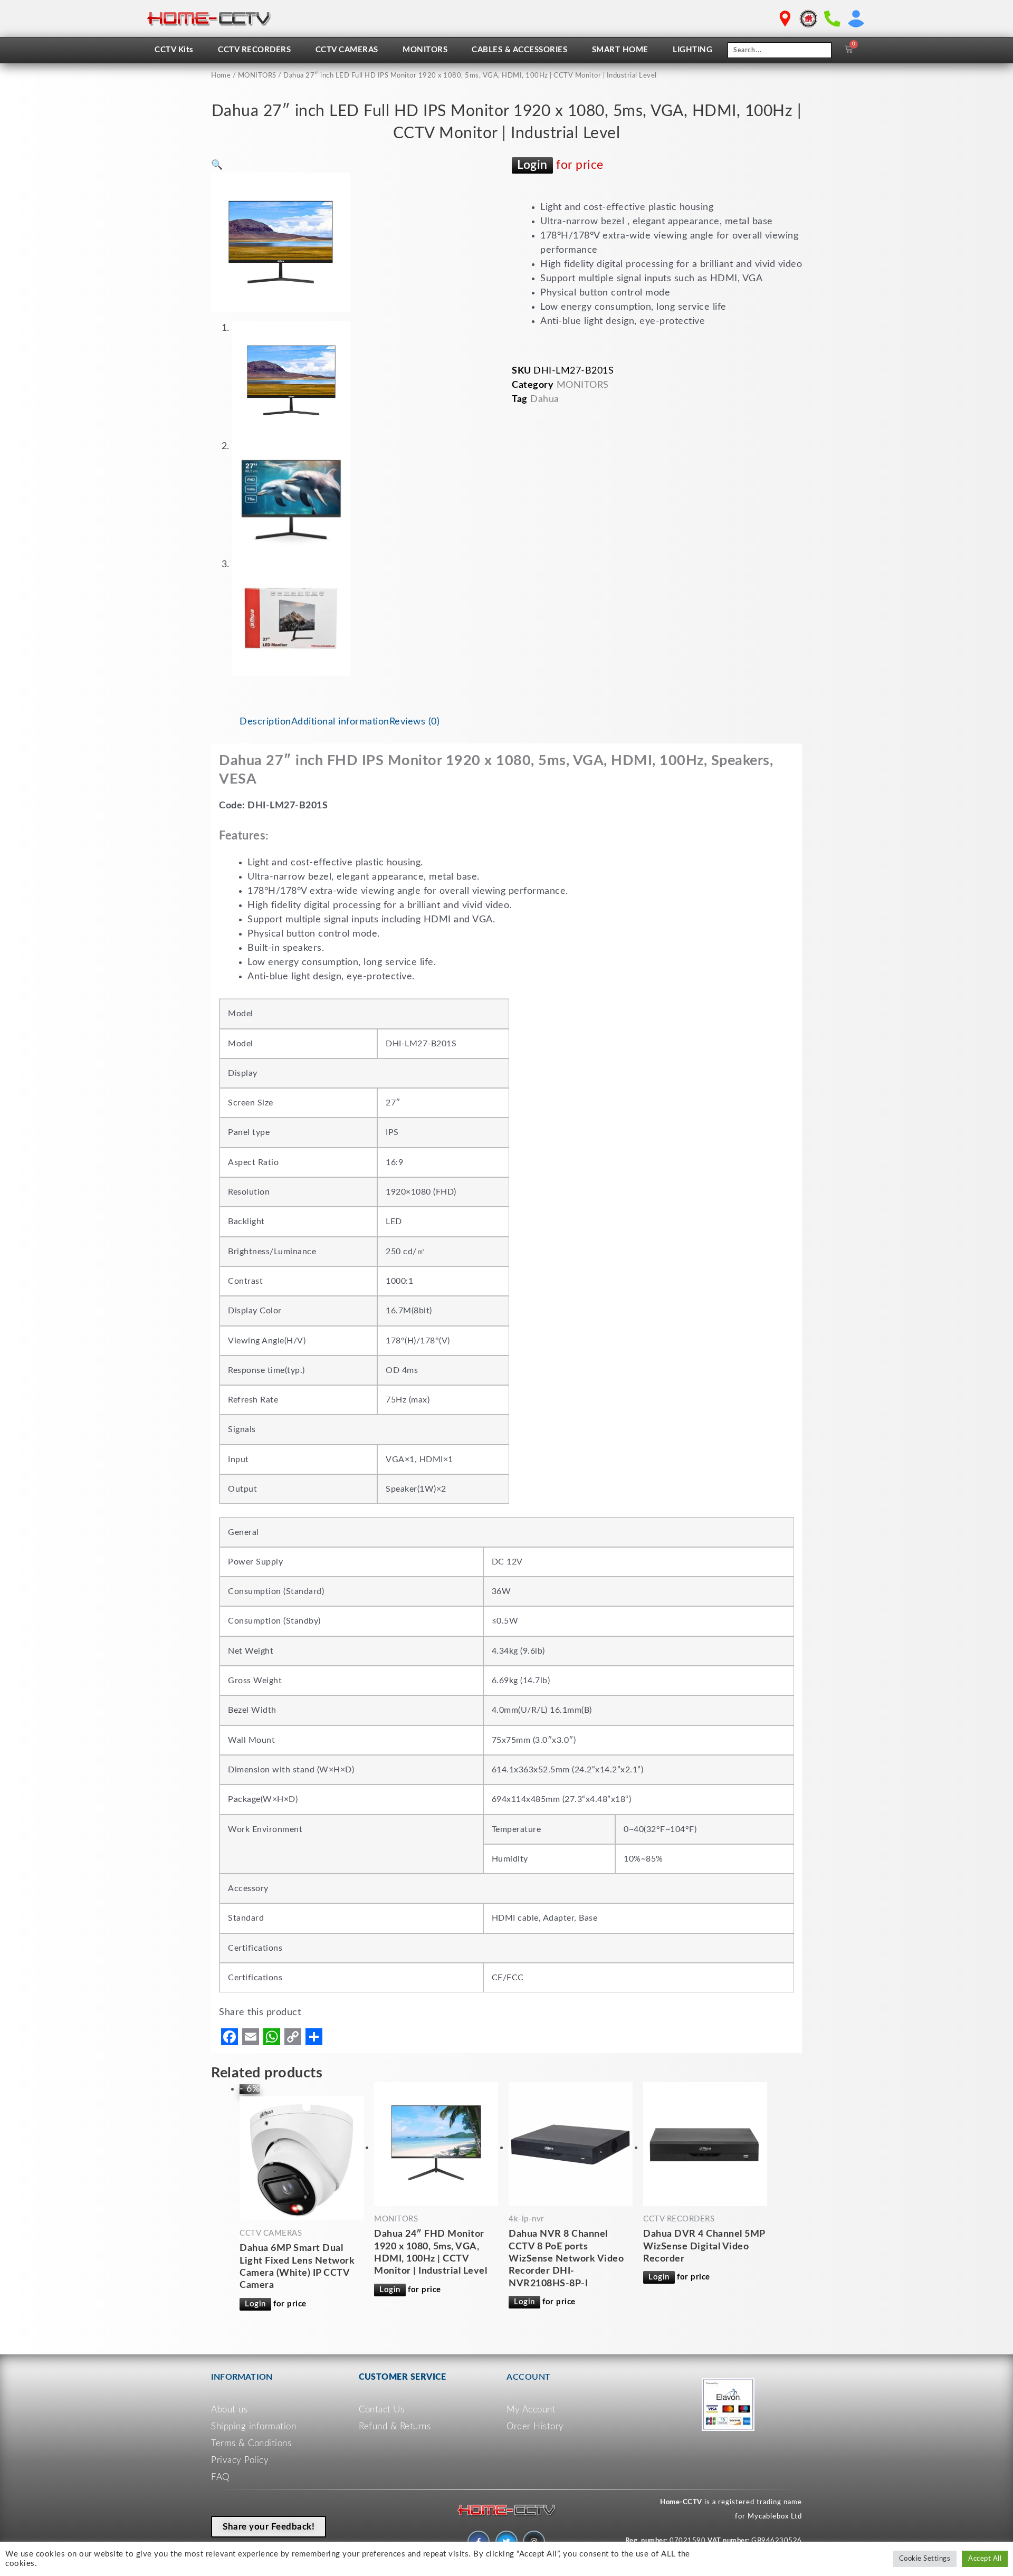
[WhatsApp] (272, 2037)
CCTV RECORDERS (254, 50)
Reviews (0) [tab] (415, 722)
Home (221, 76)
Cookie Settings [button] (925, 2559)
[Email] (251, 2037)
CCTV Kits (174, 50)
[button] (217, 165)
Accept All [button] (985, 2559)
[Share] (314, 2037)
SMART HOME (620, 50)
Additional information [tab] (340, 722)
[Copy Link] (293, 2037)
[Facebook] (230, 2037)
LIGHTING (692, 50)
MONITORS (425, 50)
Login (532, 165)
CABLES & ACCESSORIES (519, 50)
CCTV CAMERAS (347, 50)
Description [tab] (265, 722)
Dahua (545, 399)
